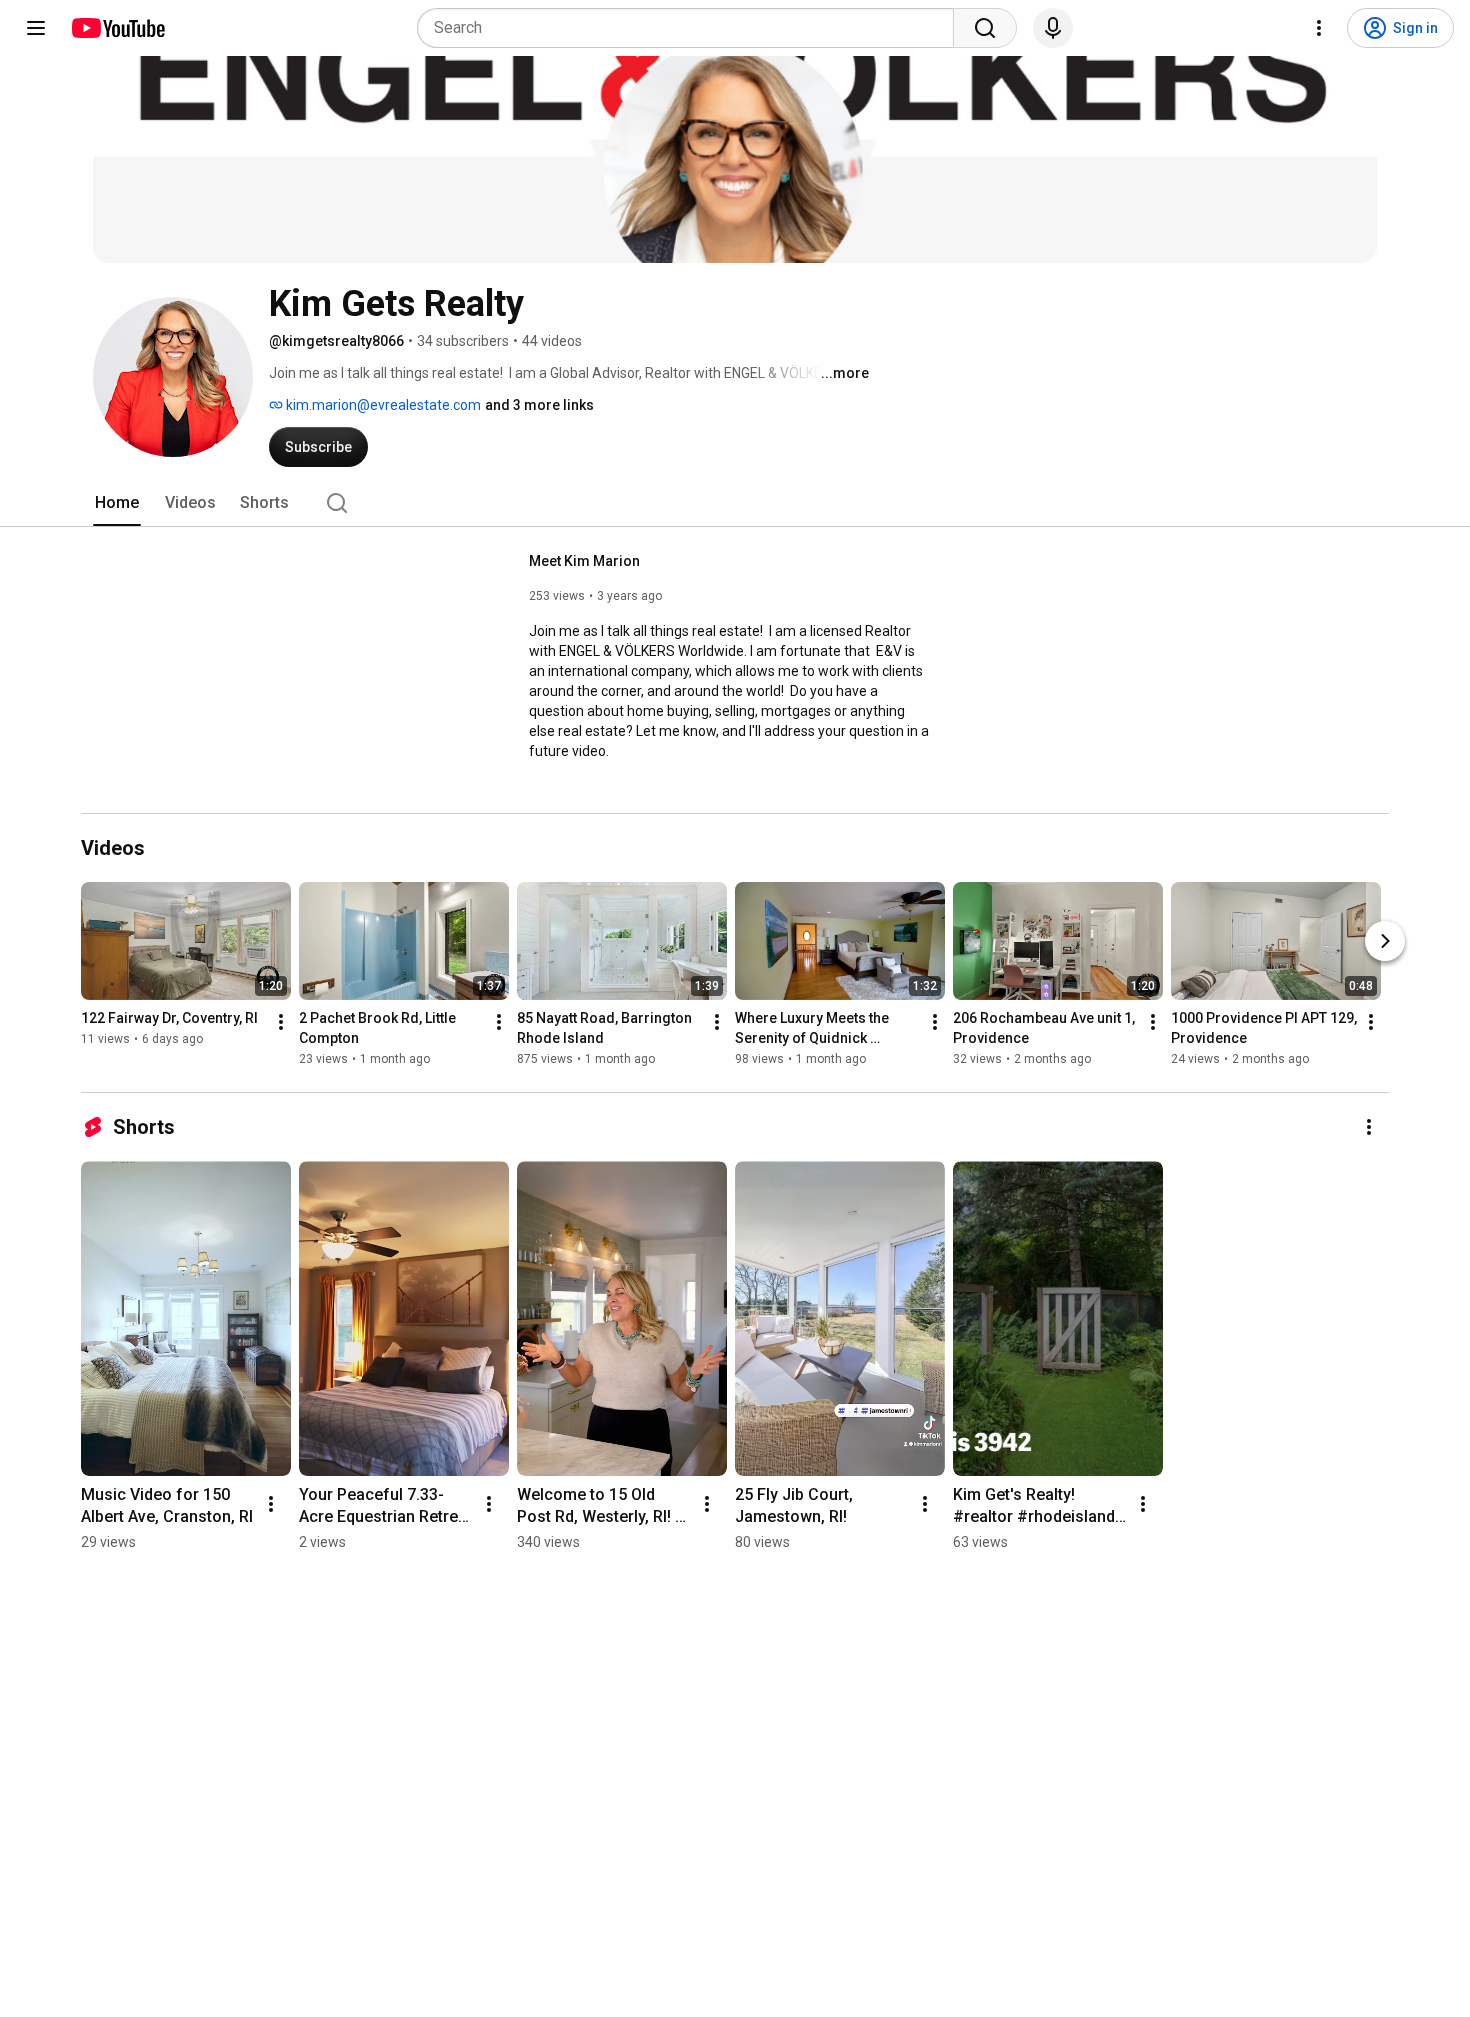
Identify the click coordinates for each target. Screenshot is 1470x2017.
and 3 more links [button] (539, 405)
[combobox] (691, 28)
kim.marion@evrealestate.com (382, 405)
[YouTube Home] (117, 28)
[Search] (985, 28)
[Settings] (1319, 28)
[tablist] (735, 503)
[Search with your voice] (1053, 28)
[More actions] (281, 1022)
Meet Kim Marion (584, 561)
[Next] (1385, 941)
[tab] (117, 503)
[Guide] (36, 28)
